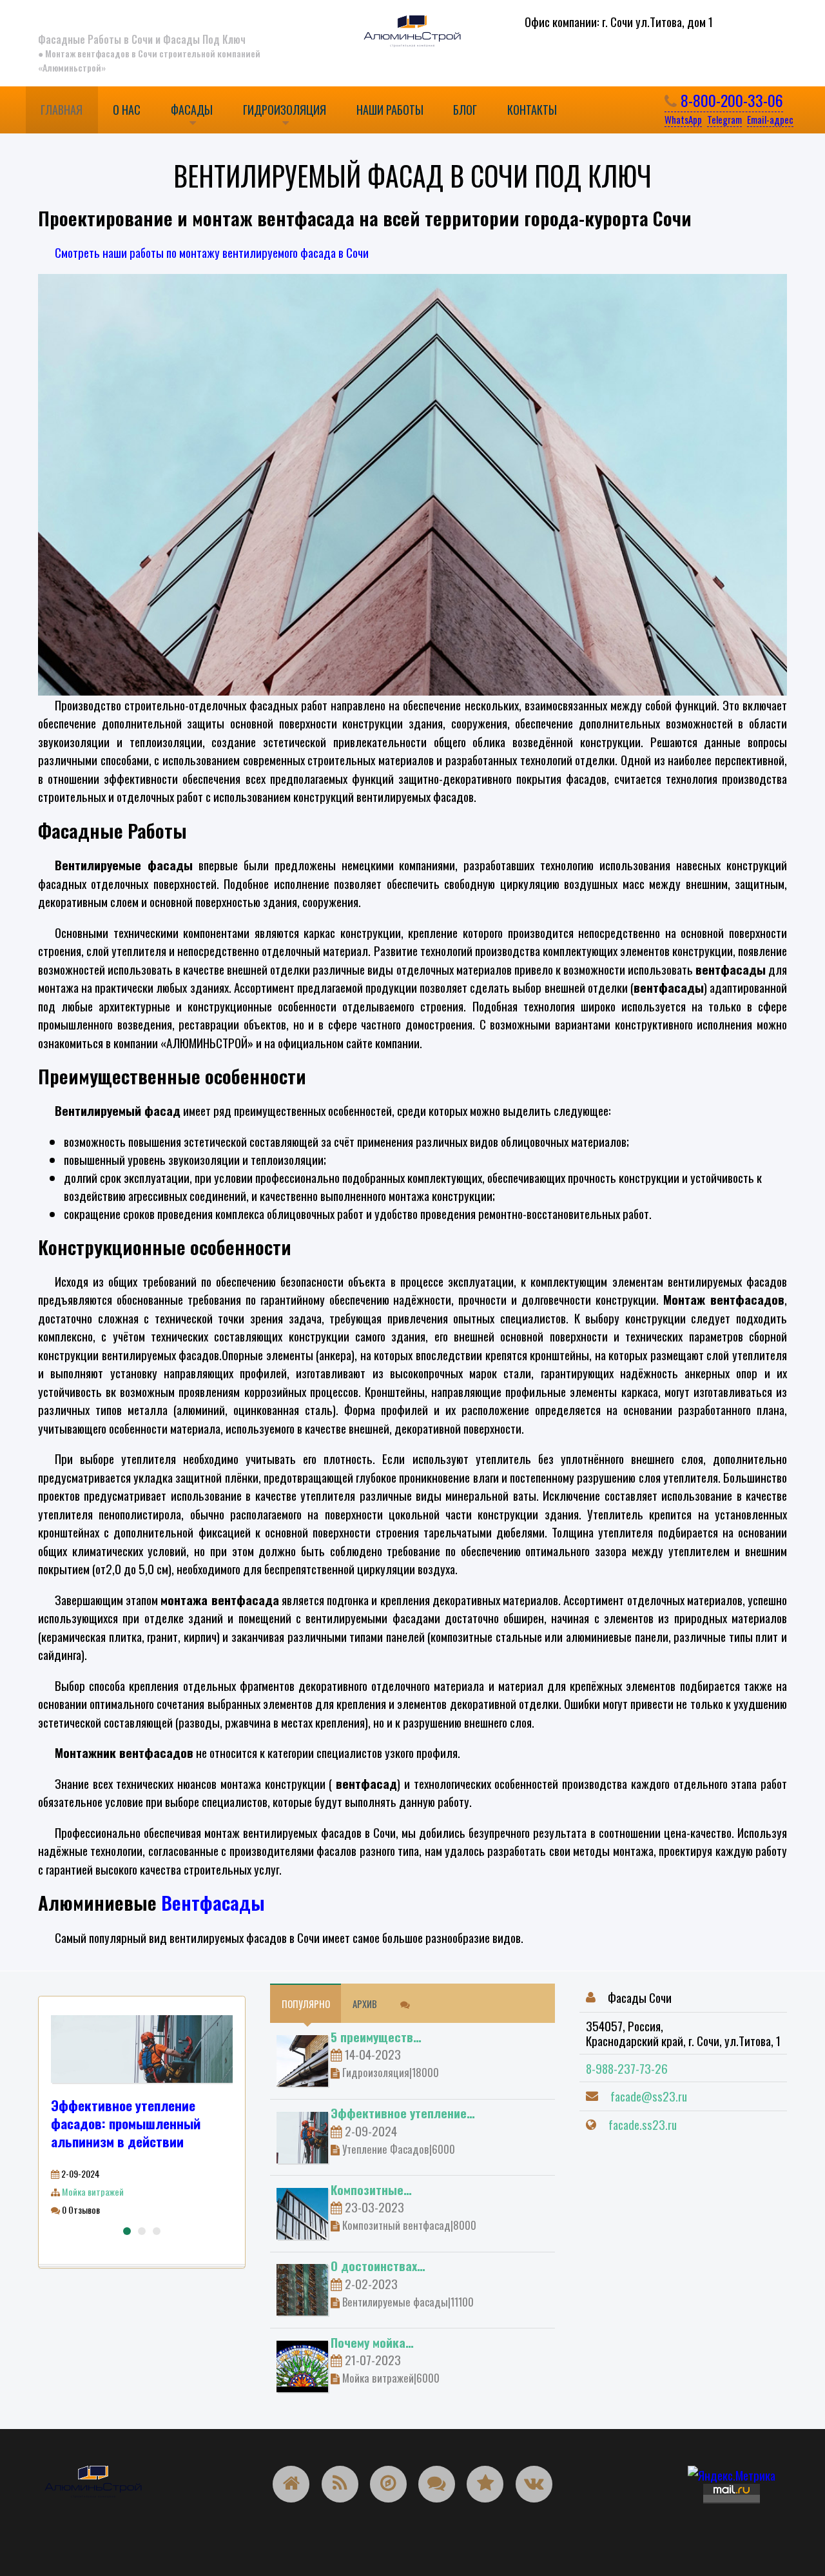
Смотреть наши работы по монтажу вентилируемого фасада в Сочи (212, 252)
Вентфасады (213, 1902)
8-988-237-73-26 (627, 2068)
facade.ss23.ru (643, 2124)
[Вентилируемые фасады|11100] (302, 2288)
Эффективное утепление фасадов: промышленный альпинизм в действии (126, 2123)
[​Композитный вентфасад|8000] (302, 2211)
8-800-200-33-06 (730, 100)
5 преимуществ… (376, 2036)
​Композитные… (371, 2189)
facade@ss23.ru (649, 2096)
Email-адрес (770, 119)
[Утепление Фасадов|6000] (302, 2135)
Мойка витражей (93, 2191)
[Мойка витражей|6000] (302, 2364)
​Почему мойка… (372, 2342)
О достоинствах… (378, 2265)
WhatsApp (683, 119)
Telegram (724, 119)
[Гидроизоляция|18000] (302, 2059)
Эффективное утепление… (403, 2113)
